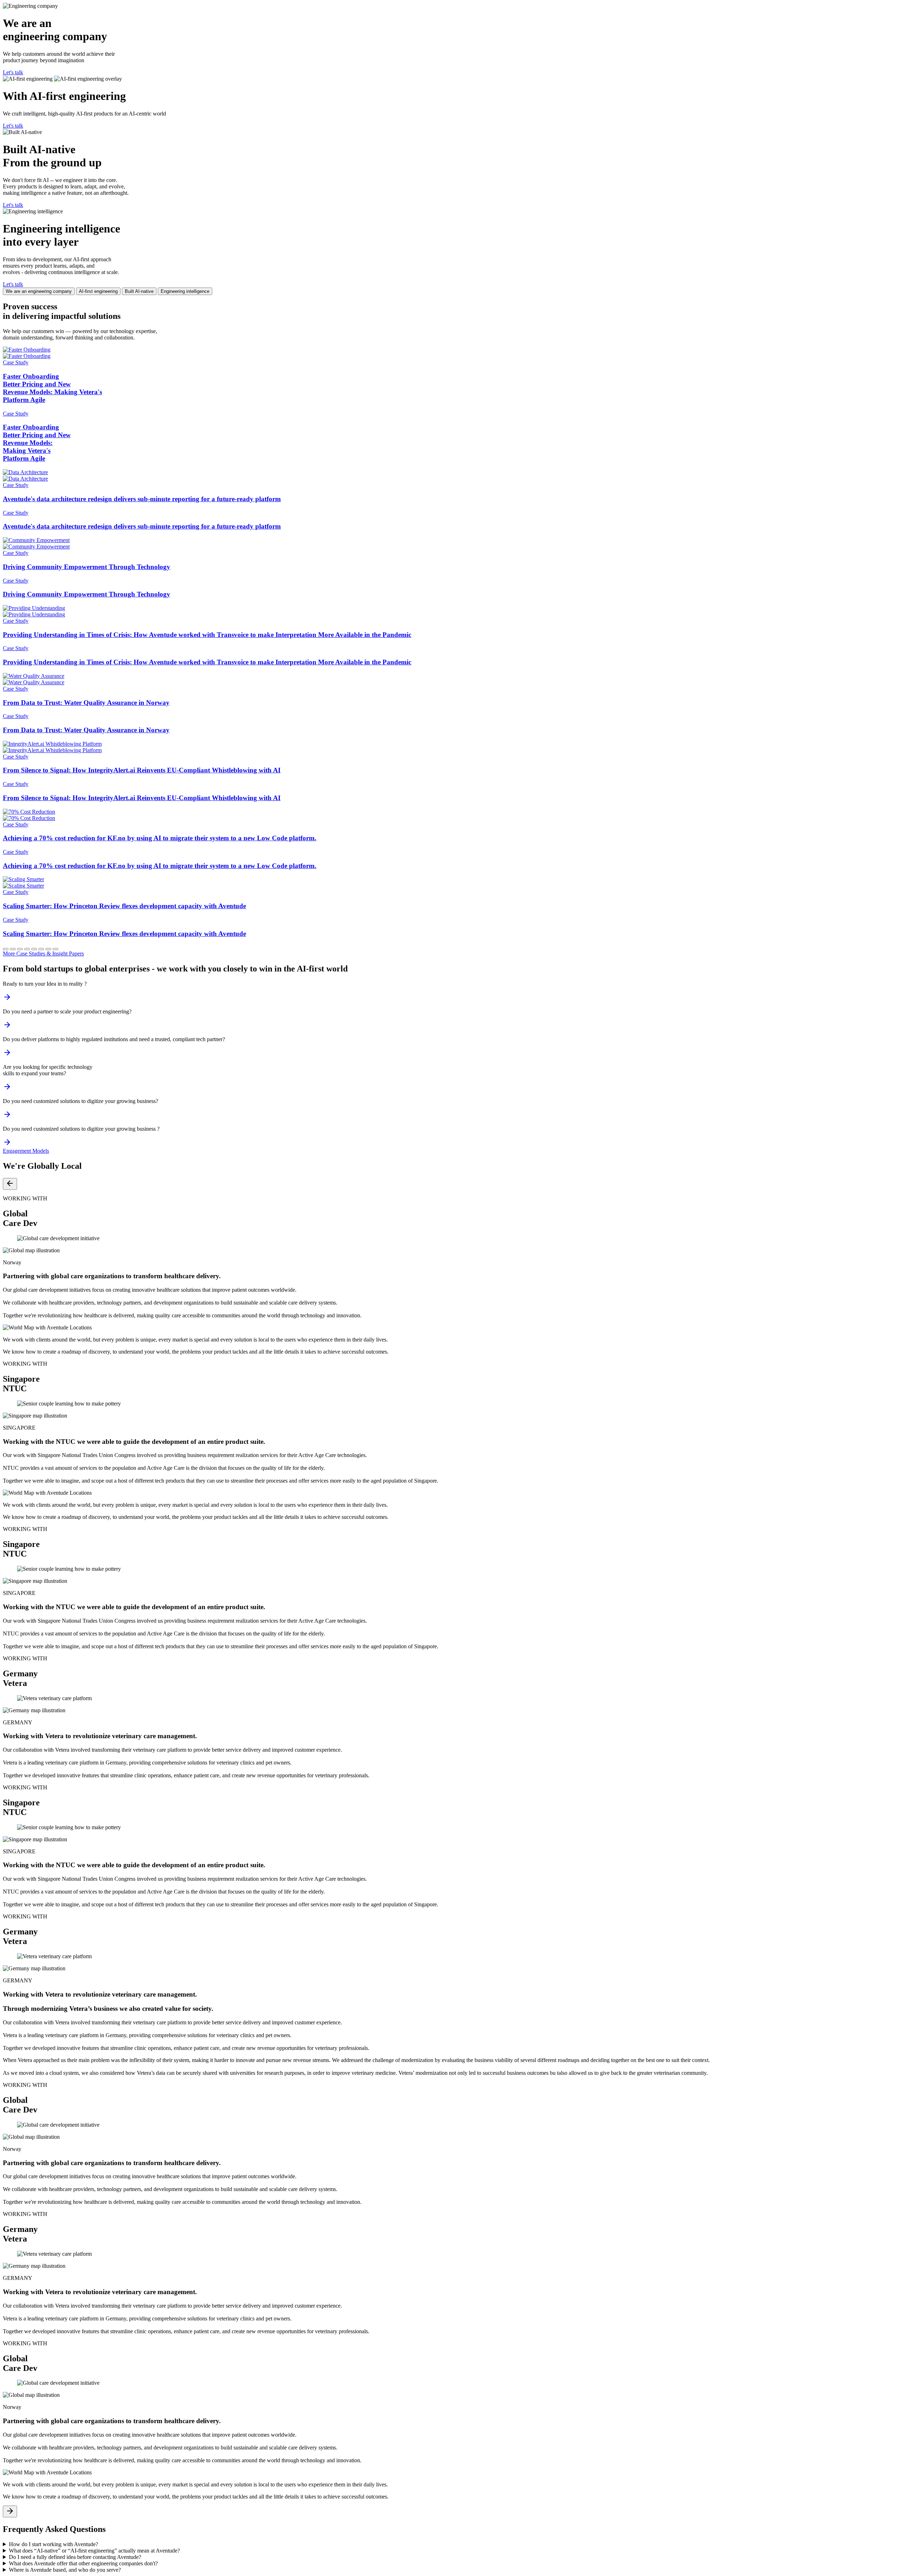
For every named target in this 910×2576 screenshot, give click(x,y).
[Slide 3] (20, 949)
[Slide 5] (34, 949)
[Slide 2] (13, 949)
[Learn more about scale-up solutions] (7, 1027)
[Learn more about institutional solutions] (7, 1055)
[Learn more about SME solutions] (7, 1117)
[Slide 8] (55, 949)
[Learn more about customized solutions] (7, 1144)
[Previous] (10, 1184)
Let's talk (13, 72)
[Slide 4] (27, 949)
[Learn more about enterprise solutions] (7, 1089)
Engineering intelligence (185, 291)
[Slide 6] (41, 949)
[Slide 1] (6, 949)
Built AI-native (139, 291)
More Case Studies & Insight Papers (43, 954)
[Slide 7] (48, 949)
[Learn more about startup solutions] (7, 999)
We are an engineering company (39, 291)
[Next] (10, 2511)
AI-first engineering (98, 291)
